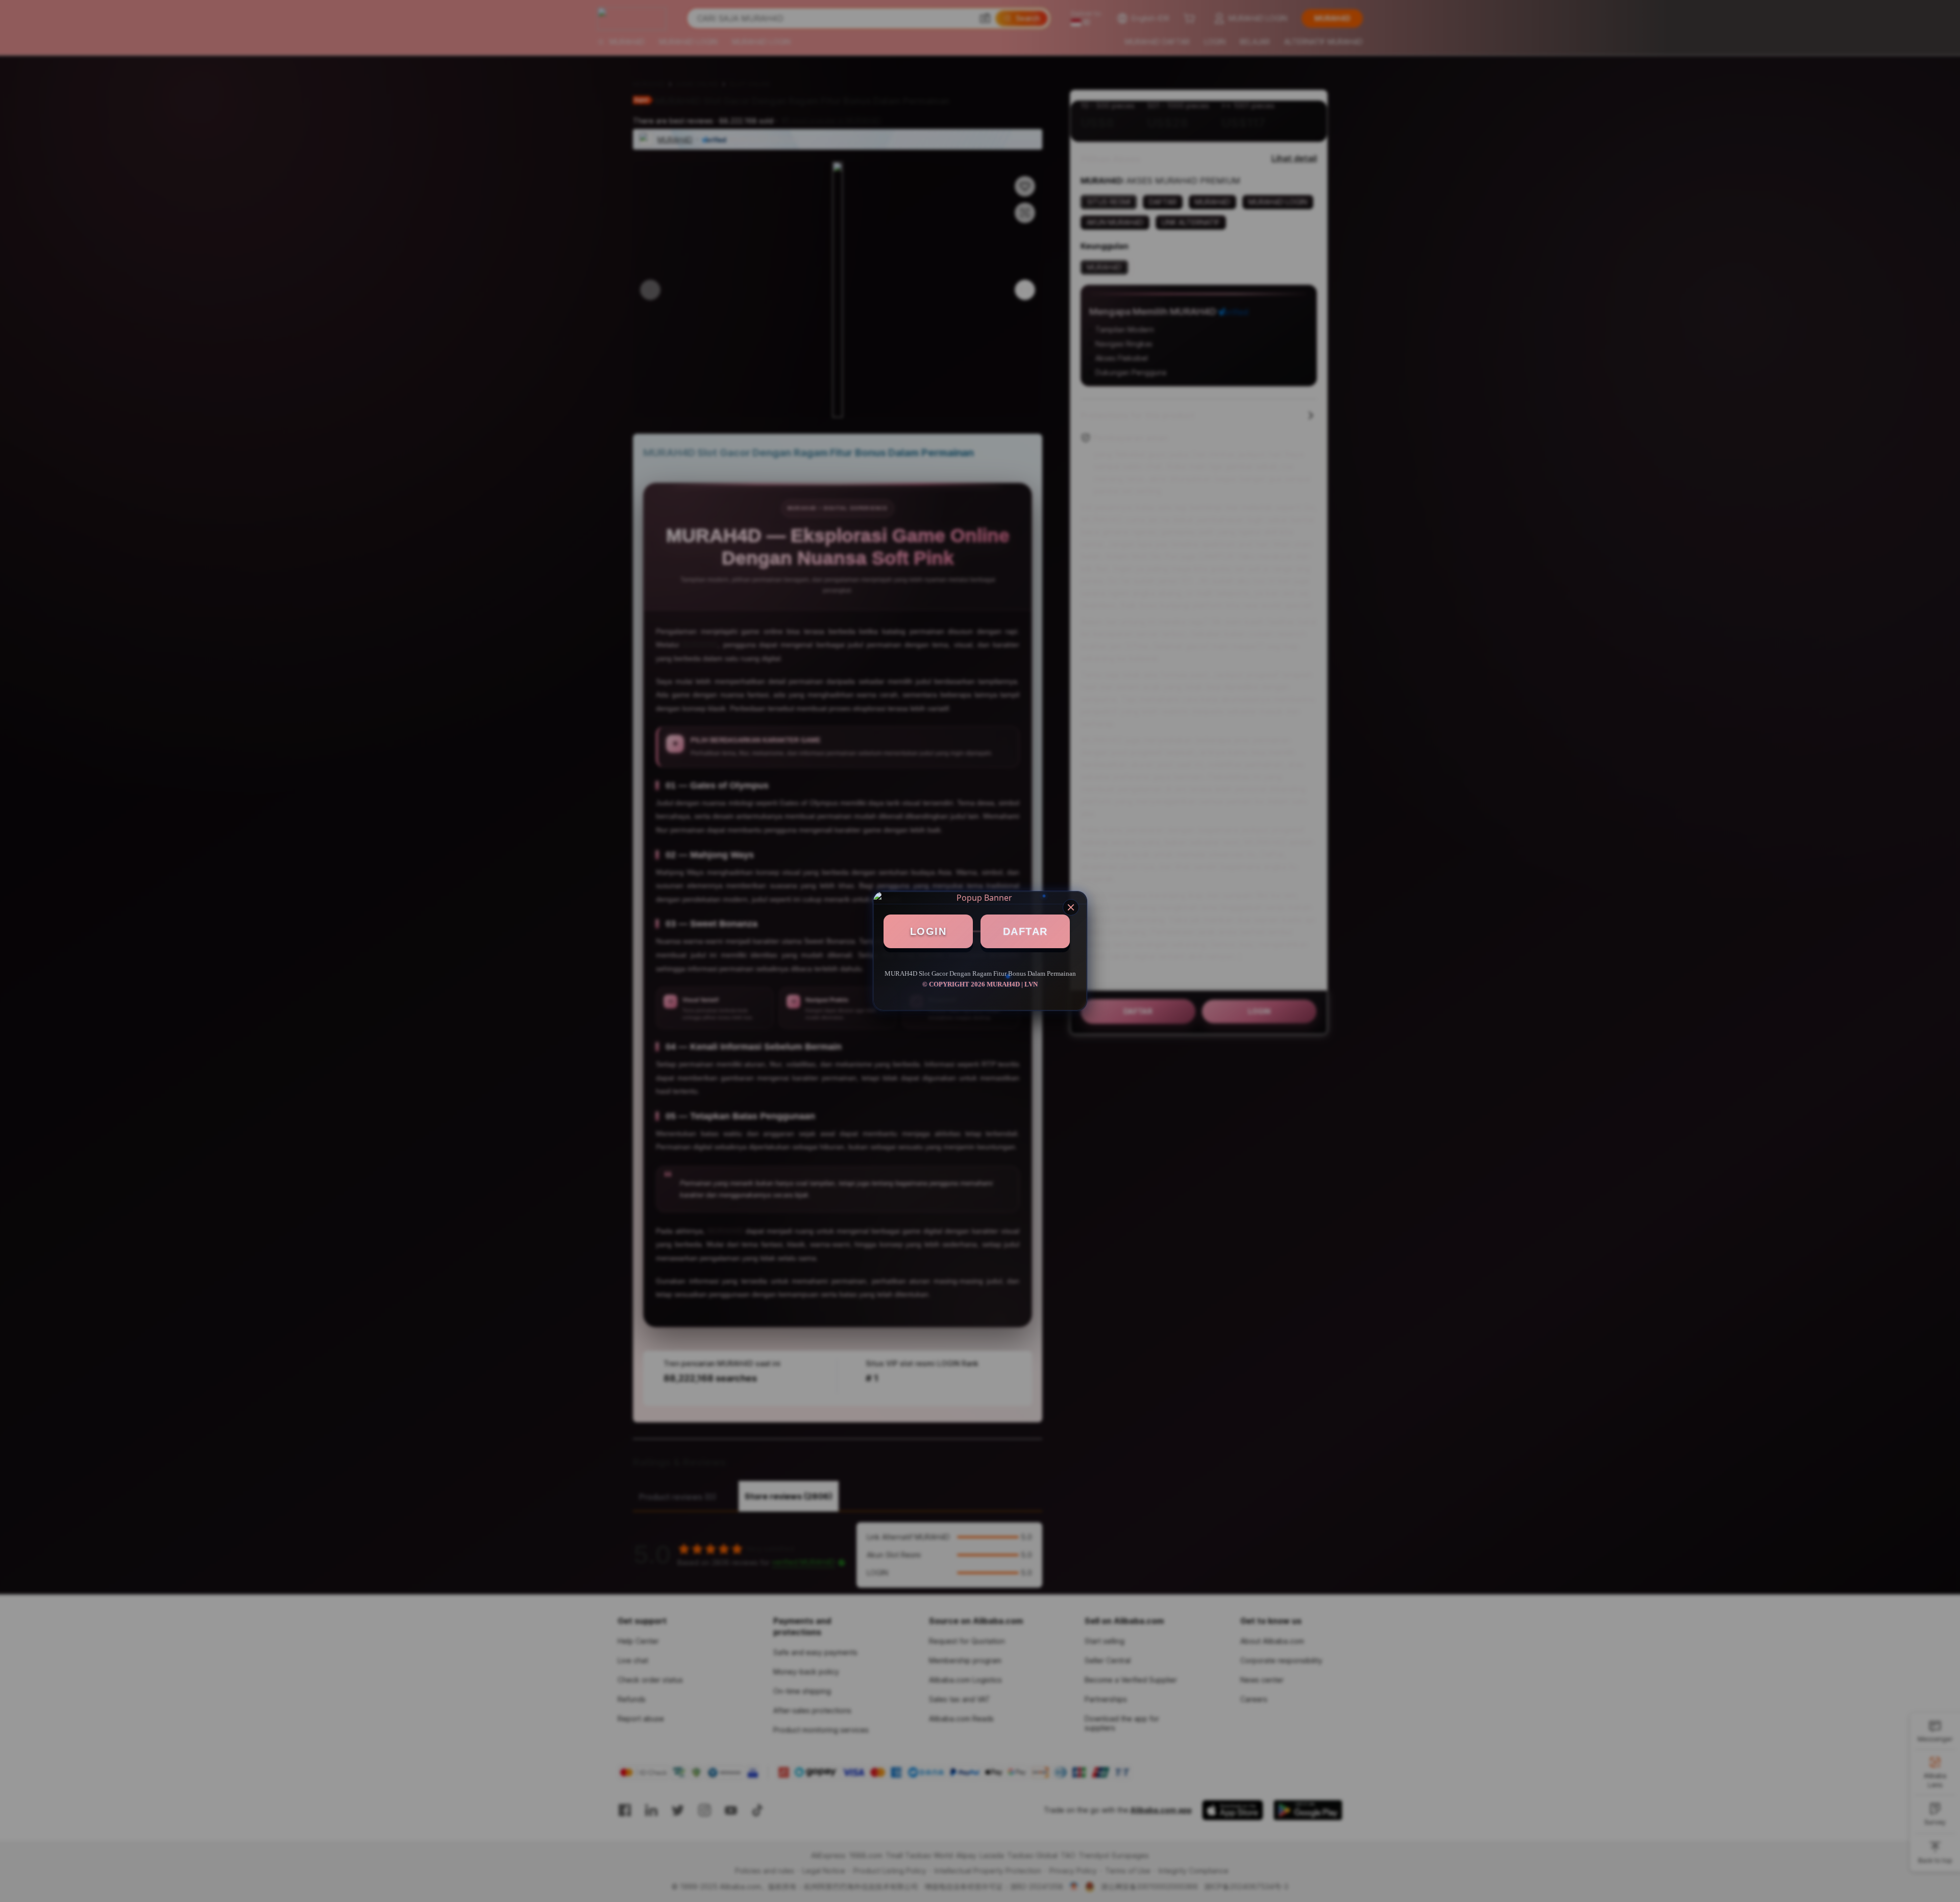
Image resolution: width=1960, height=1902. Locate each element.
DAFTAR (1025, 931)
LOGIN (928, 931)
